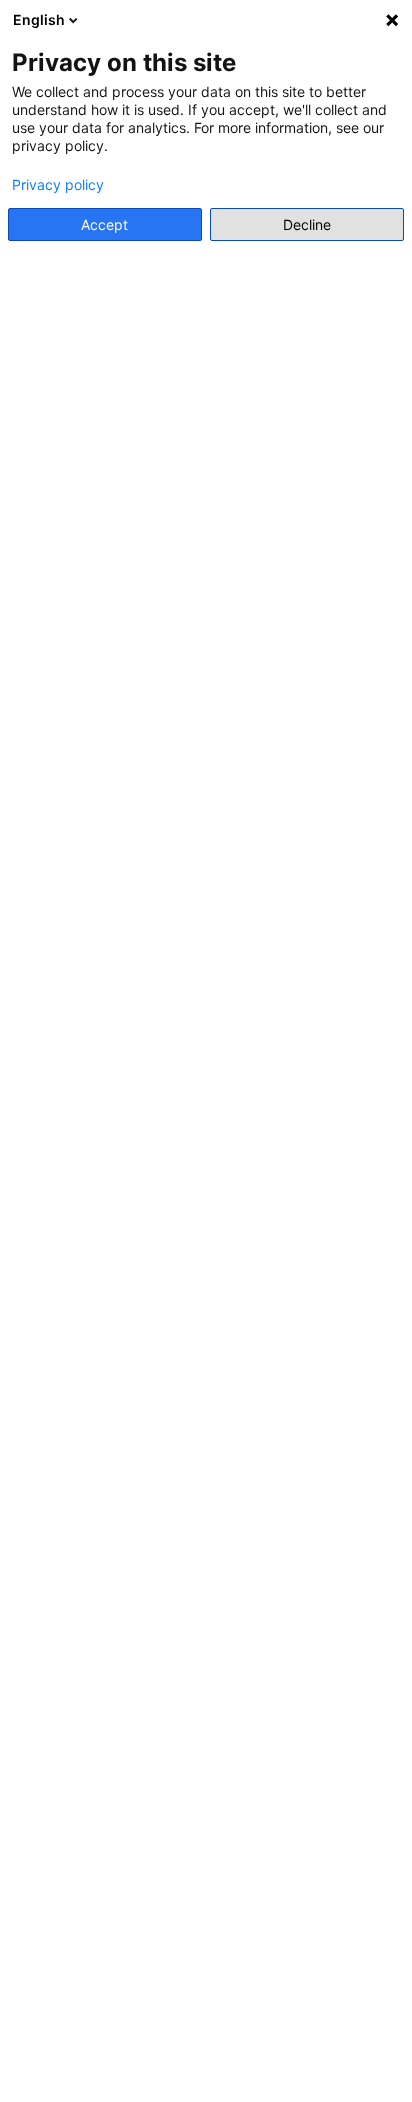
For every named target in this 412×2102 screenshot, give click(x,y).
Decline (307, 224)
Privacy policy (58, 185)
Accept (104, 224)
